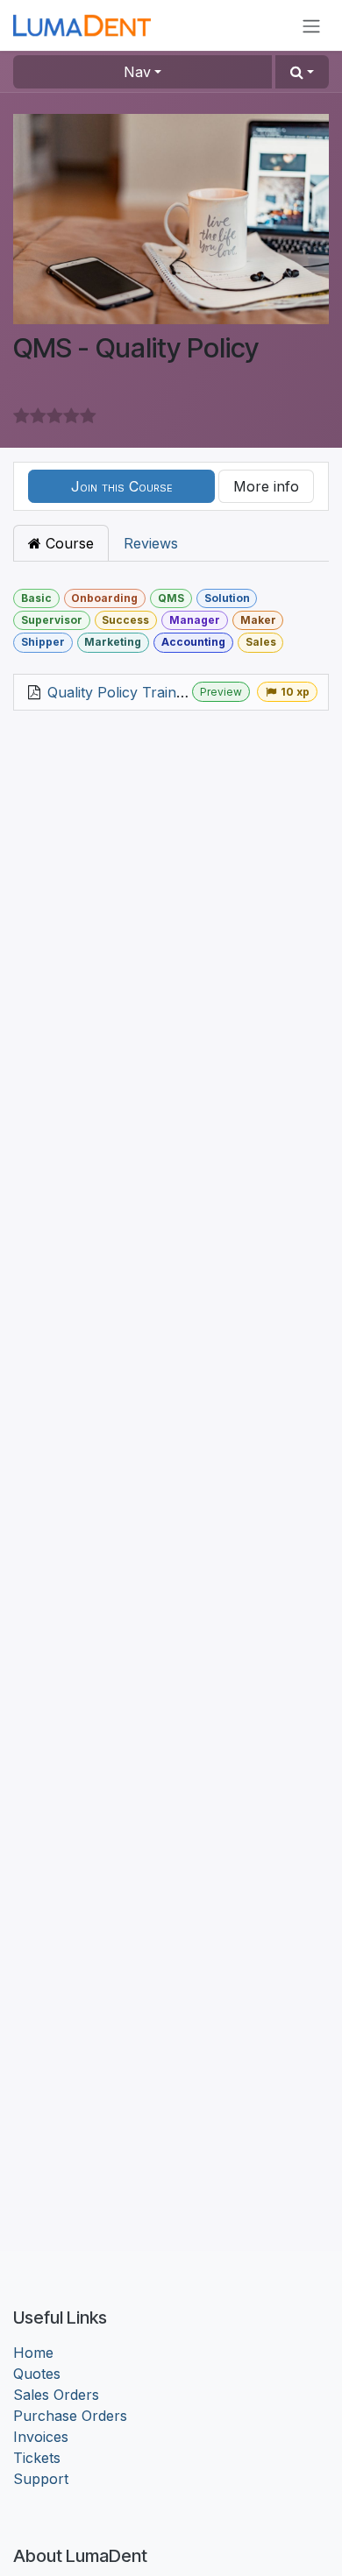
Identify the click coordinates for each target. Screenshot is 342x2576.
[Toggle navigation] (311, 25)
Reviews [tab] (151, 543)
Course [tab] (68, 543)
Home (33, 2353)
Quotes (37, 2374)
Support (41, 2479)
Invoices (41, 2437)
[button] (302, 72)
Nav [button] (137, 72)
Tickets (37, 2458)
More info (266, 486)
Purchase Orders (70, 2416)
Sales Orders (56, 2395)
